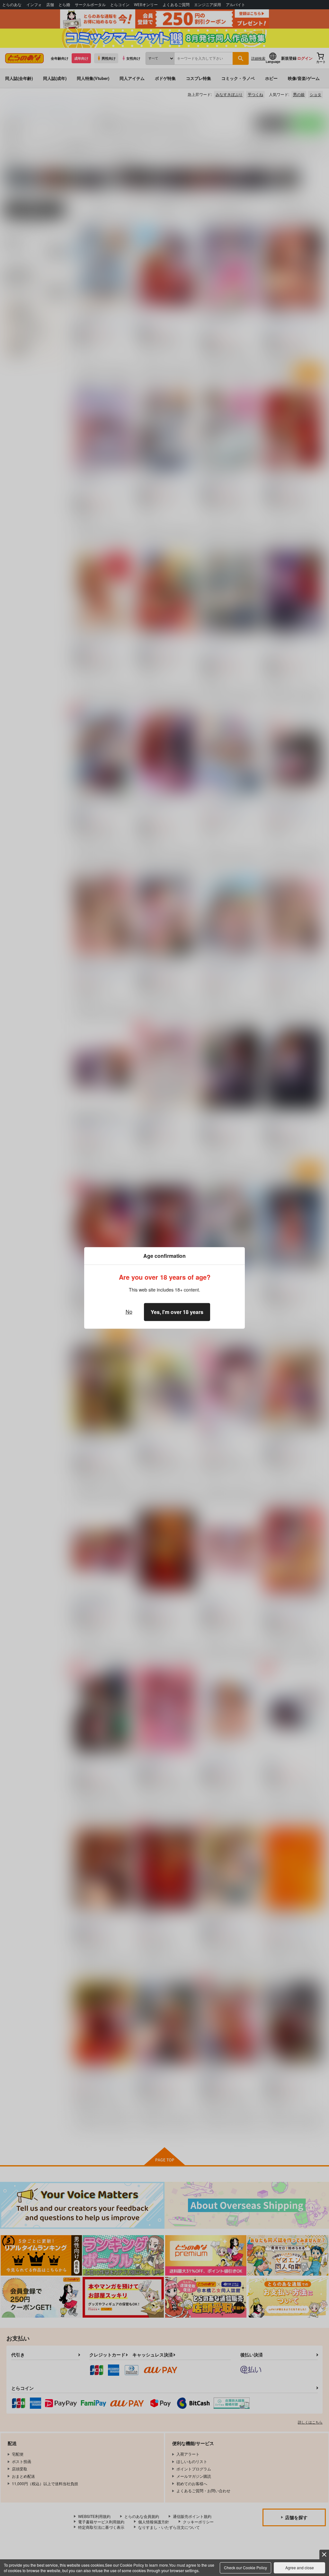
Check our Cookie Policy (245, 2567)
